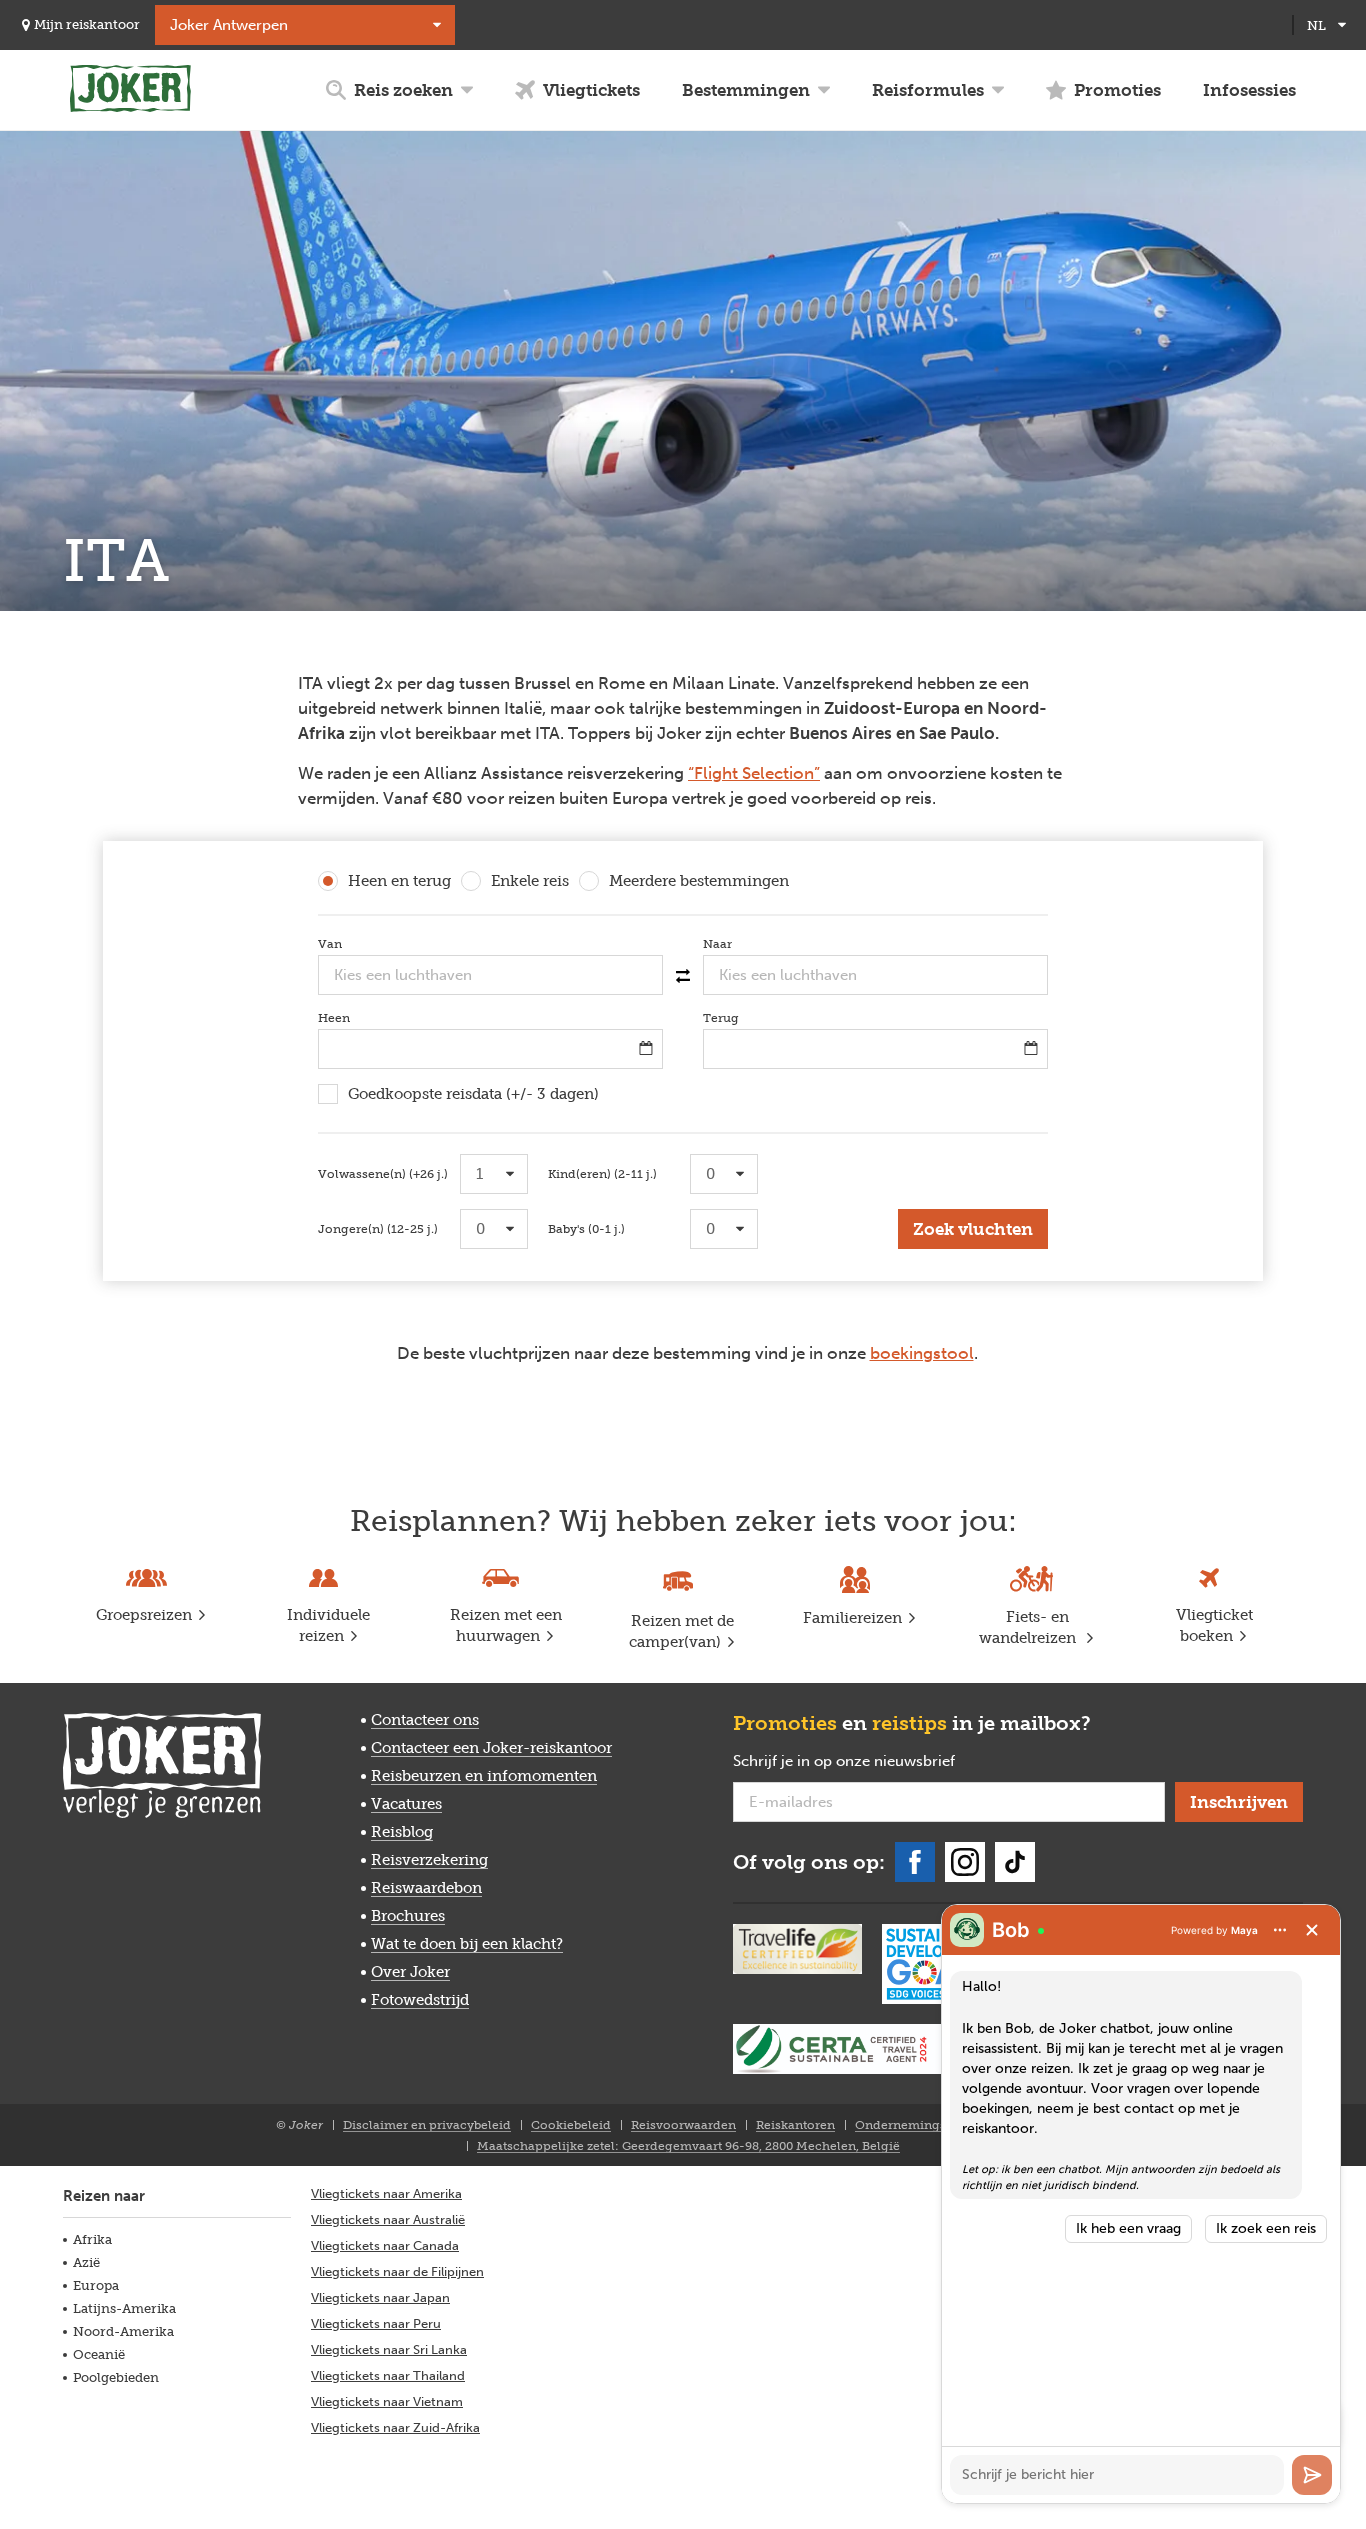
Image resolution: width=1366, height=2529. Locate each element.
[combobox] (490, 975)
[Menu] (1280, 1930)
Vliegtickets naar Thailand (388, 2375)
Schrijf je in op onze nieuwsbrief (876, 1762)
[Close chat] (1312, 1930)
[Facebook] (915, 1862)
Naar (747, 944)
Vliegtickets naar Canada (385, 2245)
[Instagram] (965, 1862)
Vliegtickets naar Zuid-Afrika (395, 2427)
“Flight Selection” (754, 773)
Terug (750, 1018)
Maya (1244, 1930)
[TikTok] (1015, 1862)
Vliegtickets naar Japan (380, 2297)
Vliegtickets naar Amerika (386, 2193)
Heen (363, 1018)
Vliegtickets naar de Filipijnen (397, 2271)
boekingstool (922, 1353)
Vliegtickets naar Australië (388, 2219)
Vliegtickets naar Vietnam (387, 2401)
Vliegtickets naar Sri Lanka (389, 2349)
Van (359, 944)
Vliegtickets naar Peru (376, 2323)
